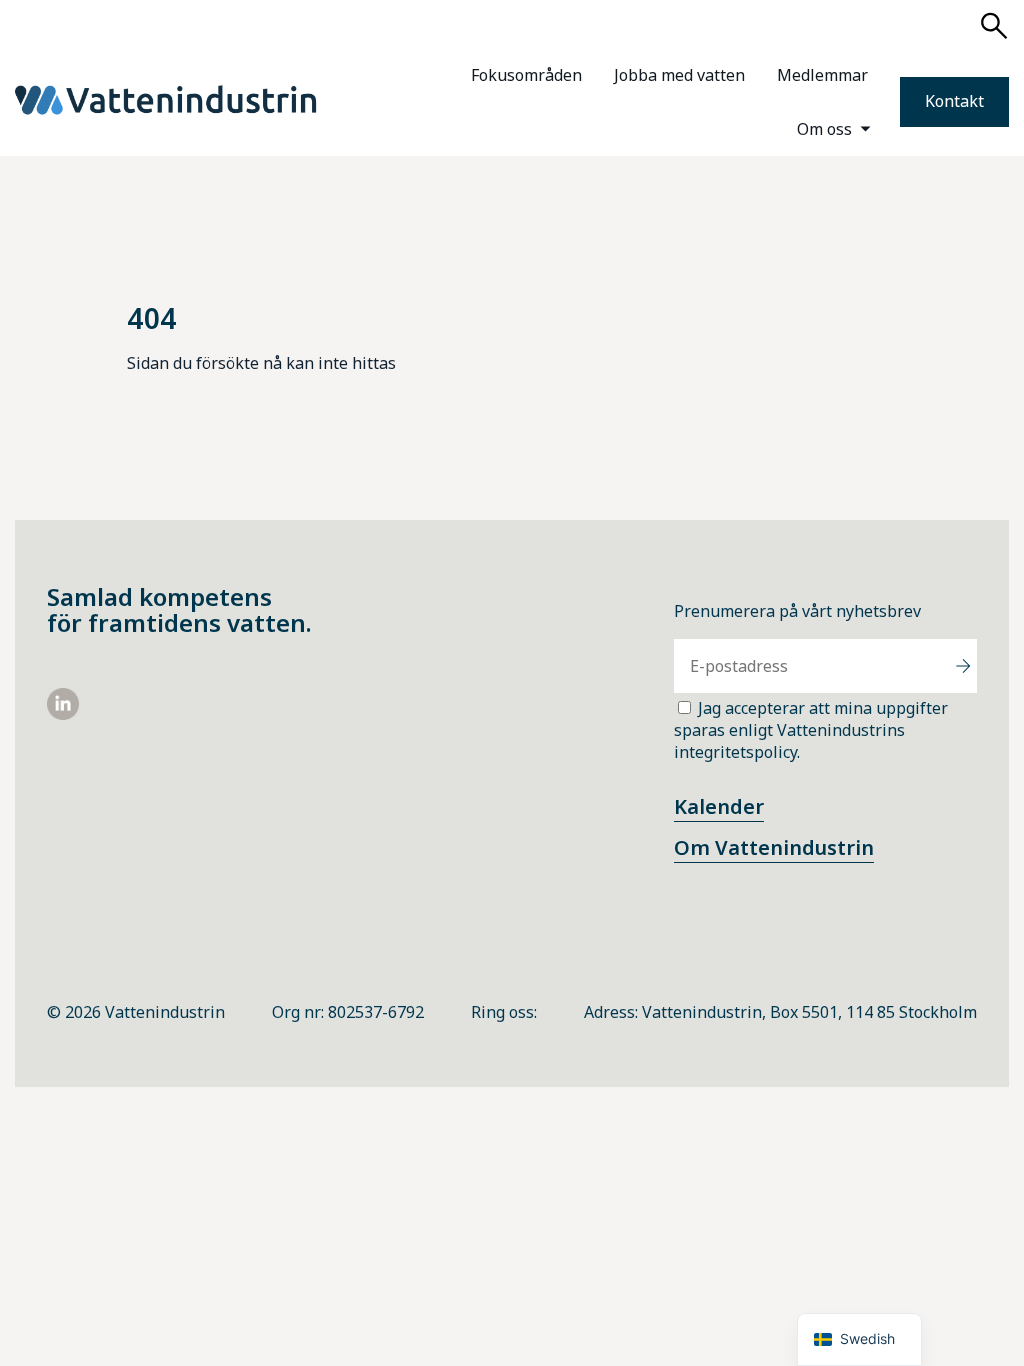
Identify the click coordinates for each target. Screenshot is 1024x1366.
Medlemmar (822, 75)
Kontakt (954, 101)
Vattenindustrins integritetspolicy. (789, 741)
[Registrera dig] (962, 666)
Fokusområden (526, 75)
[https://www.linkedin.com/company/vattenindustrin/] (63, 714)
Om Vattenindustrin (774, 847)
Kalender (719, 806)
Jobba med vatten (679, 75)
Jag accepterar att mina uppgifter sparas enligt (811, 730)
